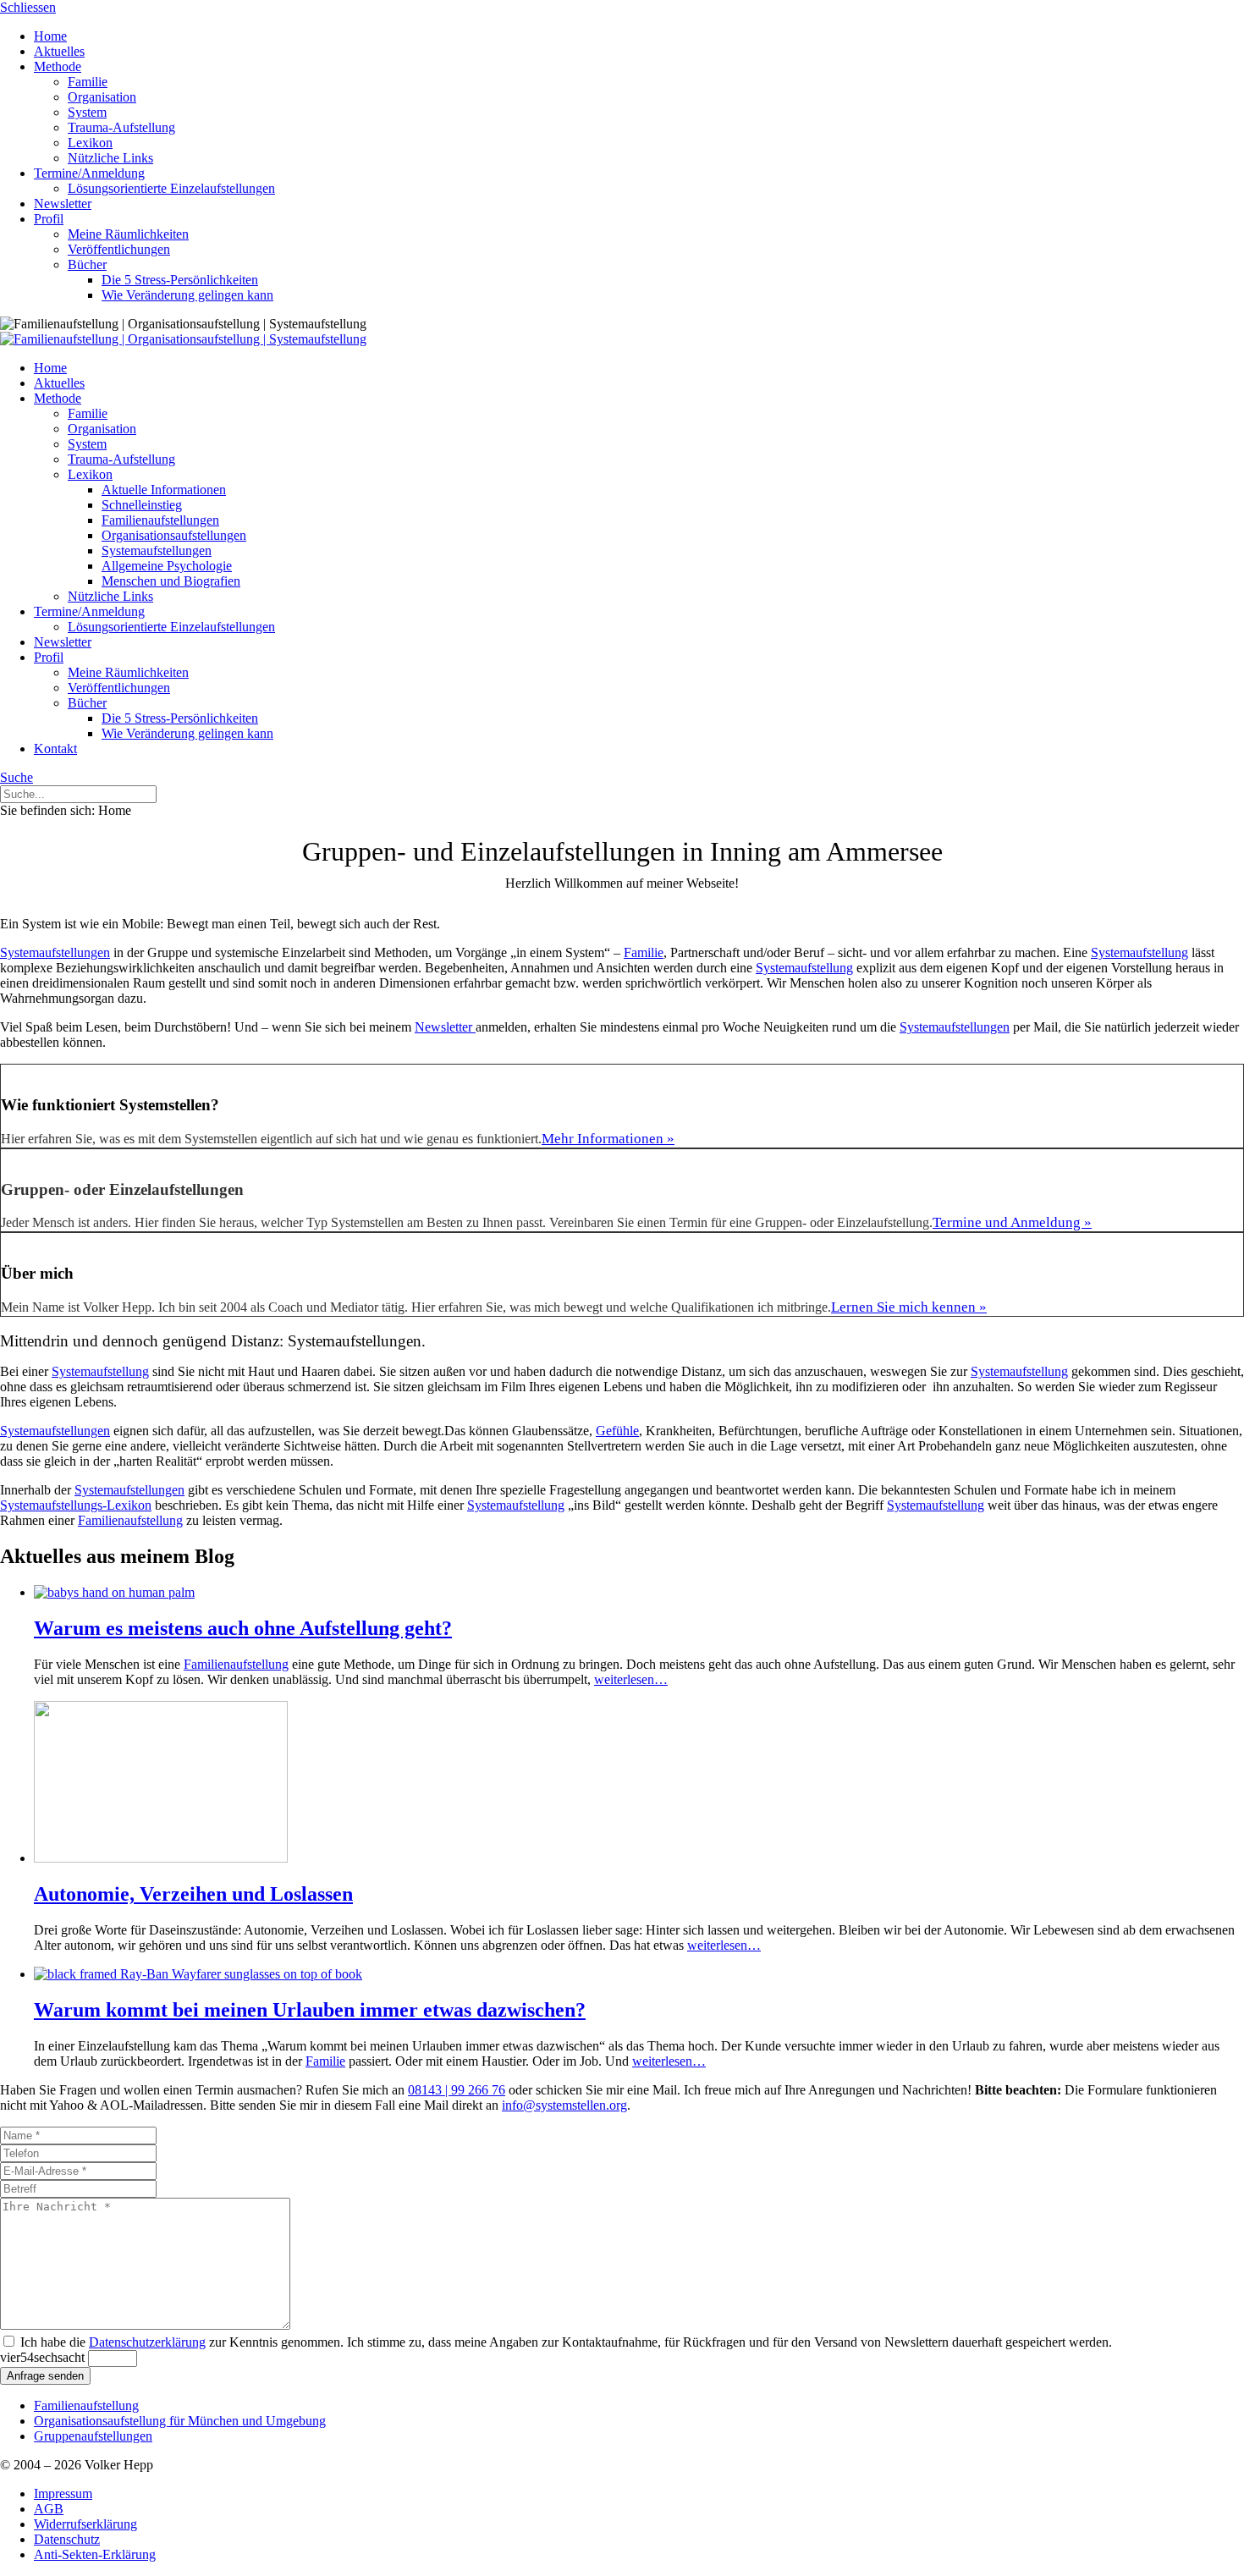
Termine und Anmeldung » (1012, 1222)
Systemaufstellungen (55, 952)
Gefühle (617, 1431)
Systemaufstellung (1139, 952)
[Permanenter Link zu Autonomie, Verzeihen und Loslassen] (161, 1858)
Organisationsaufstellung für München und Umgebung (180, 2421)
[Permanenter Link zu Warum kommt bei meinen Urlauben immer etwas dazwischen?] (198, 1974)
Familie (644, 952)
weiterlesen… (631, 1679)
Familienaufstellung (130, 1520)
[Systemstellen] (183, 339)
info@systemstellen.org (564, 2105)
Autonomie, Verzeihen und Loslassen (193, 1894)
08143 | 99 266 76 (457, 2090)
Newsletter (445, 1027)
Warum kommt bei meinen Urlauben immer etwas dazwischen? (310, 2010)
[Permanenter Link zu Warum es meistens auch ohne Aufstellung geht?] (114, 1592)
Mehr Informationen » (608, 1139)
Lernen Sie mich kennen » (909, 1307)
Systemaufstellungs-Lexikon (76, 1505)
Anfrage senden (45, 2376)
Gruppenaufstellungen (93, 2436)
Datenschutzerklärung (147, 2342)
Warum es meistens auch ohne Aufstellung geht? (243, 1628)
